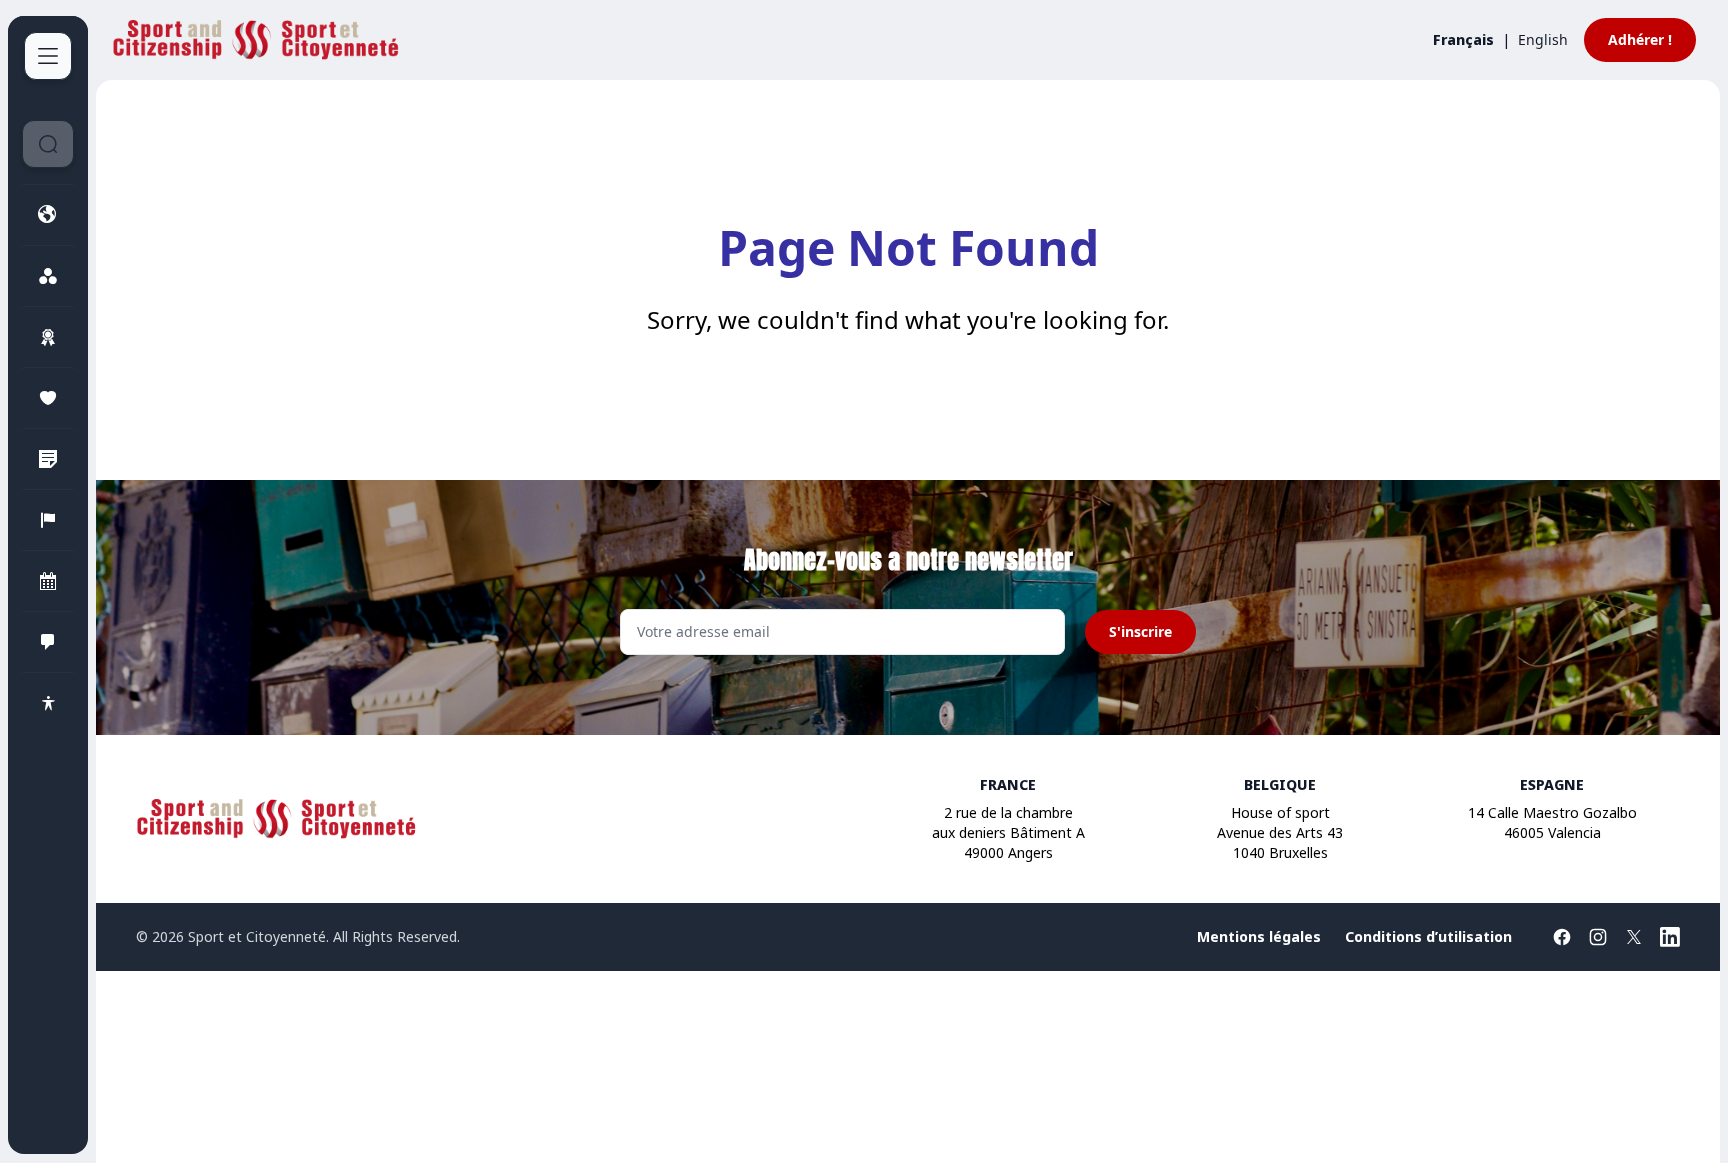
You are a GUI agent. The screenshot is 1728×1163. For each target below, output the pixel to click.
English (1543, 39)
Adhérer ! (1640, 39)
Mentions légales (1259, 936)
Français (1463, 39)
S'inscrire (1140, 631)
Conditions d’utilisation (1428, 936)
